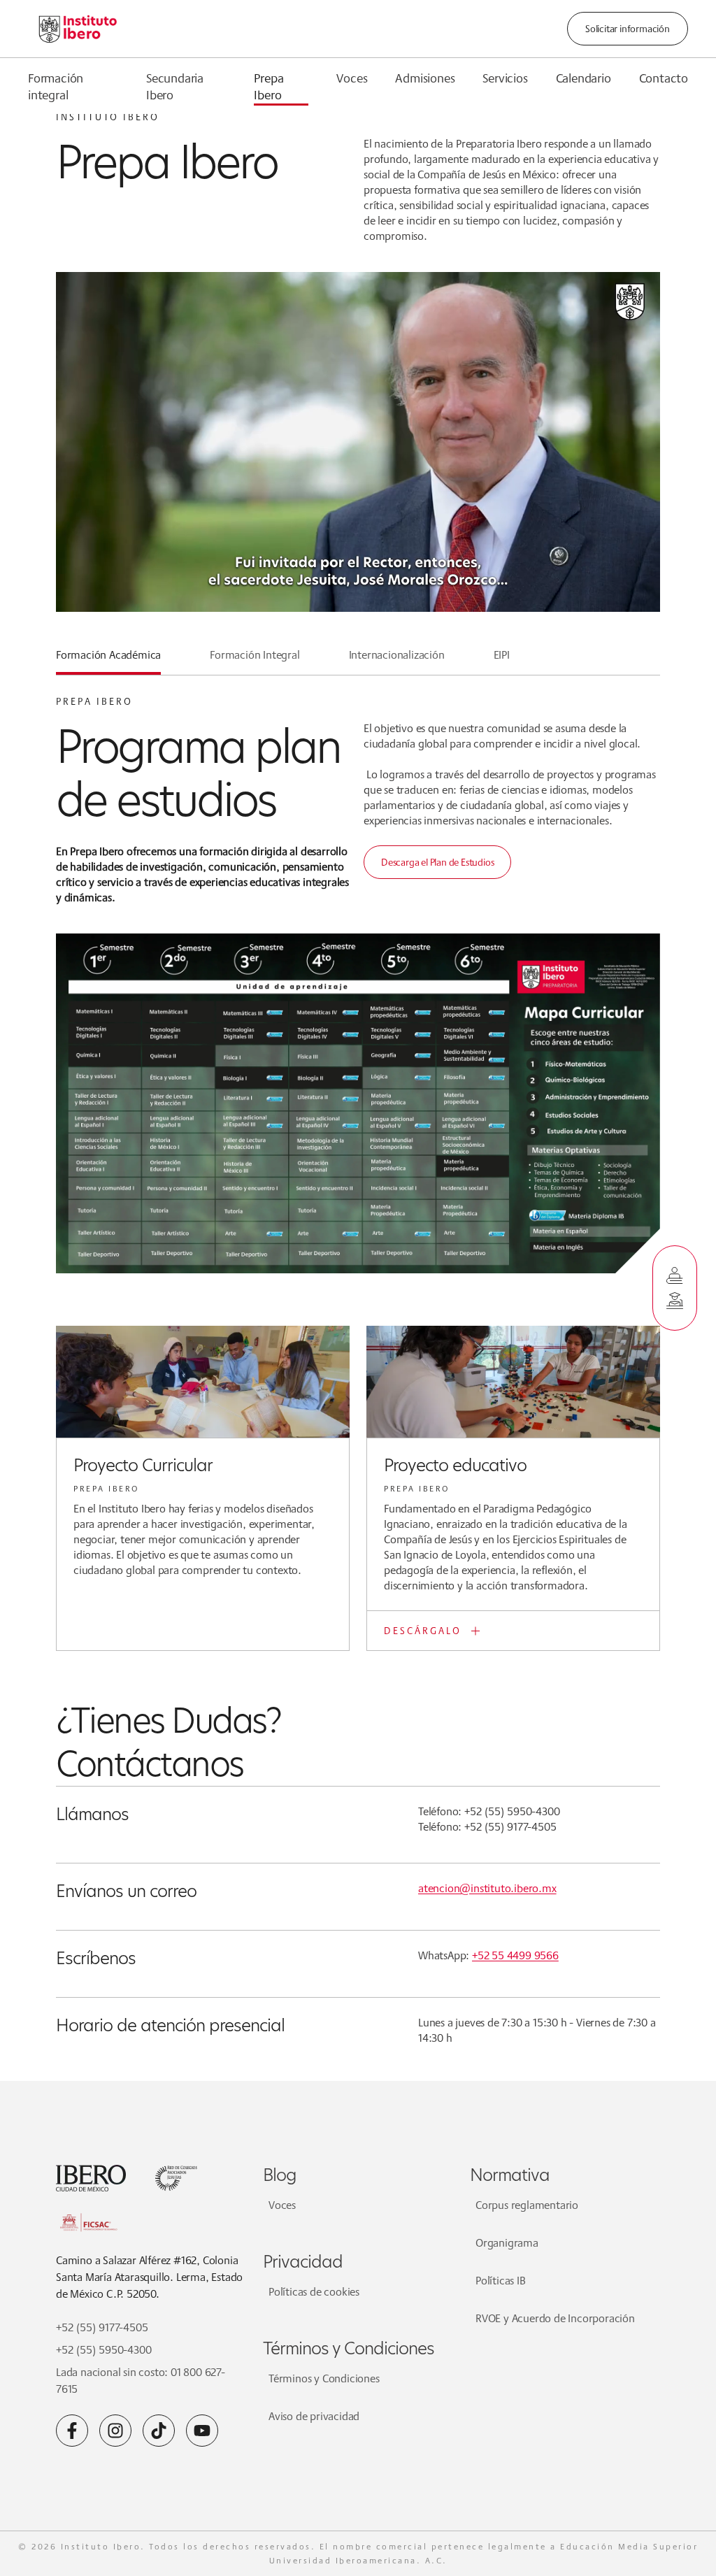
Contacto (664, 78)
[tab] (108, 661)
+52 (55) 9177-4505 (102, 2327)
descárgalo (423, 1631)
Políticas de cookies (314, 2292)
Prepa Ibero (268, 86)
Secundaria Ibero (175, 86)
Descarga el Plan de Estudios (437, 862)
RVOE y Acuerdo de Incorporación (555, 2318)
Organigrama (507, 2243)
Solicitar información (628, 29)
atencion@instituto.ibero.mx (487, 1888)
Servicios (505, 78)
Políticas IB (501, 2281)
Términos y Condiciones (324, 2378)
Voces (352, 78)
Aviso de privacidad (314, 2416)
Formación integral (56, 86)
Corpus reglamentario (527, 2205)
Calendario (583, 78)
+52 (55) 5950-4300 (103, 2350)
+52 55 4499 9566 (515, 1955)
